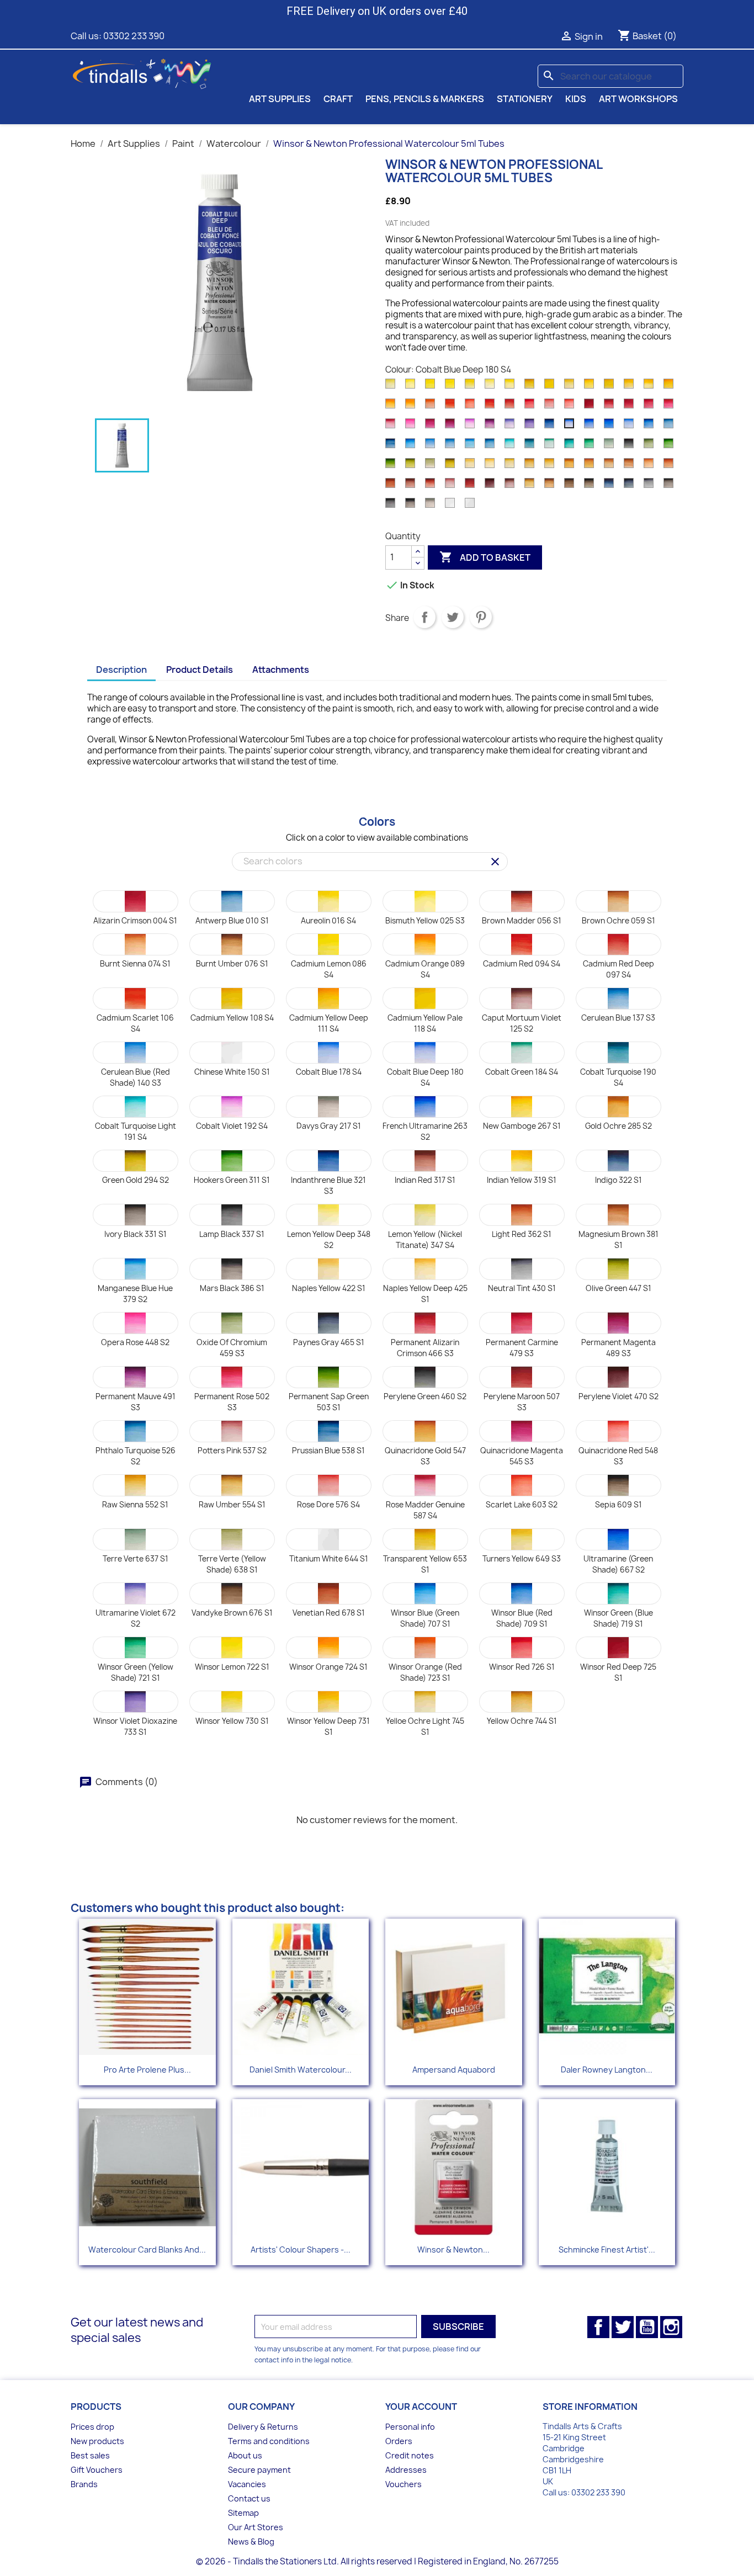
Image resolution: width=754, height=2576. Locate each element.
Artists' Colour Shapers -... (301, 2250)
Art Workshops (638, 99)
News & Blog (251, 2542)
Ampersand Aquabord (454, 2070)
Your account (421, 2407)
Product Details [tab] (200, 670)
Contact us (249, 2498)
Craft (338, 99)
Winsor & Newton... (453, 2250)
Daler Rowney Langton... (607, 2070)
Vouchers (403, 2484)
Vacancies (247, 2484)
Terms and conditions (269, 2441)
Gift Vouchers (97, 2470)
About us (245, 2455)
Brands (84, 2484)
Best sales (90, 2455)
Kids (576, 99)
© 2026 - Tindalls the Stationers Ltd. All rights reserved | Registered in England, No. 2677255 (377, 2561)
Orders (399, 2441)
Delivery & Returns (263, 2427)
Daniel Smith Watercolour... (301, 2070)
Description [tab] (121, 670)
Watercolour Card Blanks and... (147, 2250)
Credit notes (410, 2455)
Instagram (671, 2327)
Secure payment (259, 2470)
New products (97, 2441)
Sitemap (243, 2513)
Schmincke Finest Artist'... (607, 2250)
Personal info (410, 2427)
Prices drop (92, 2427)
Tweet (453, 617)
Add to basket (485, 557)
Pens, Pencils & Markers (425, 99)
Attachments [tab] (281, 670)
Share (424, 617)
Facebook (598, 2327)
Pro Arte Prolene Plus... (147, 2070)
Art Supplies (280, 99)
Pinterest (481, 617)
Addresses (406, 2470)
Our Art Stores (256, 2527)
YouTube (647, 2327)
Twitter (623, 2327)
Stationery (525, 99)
